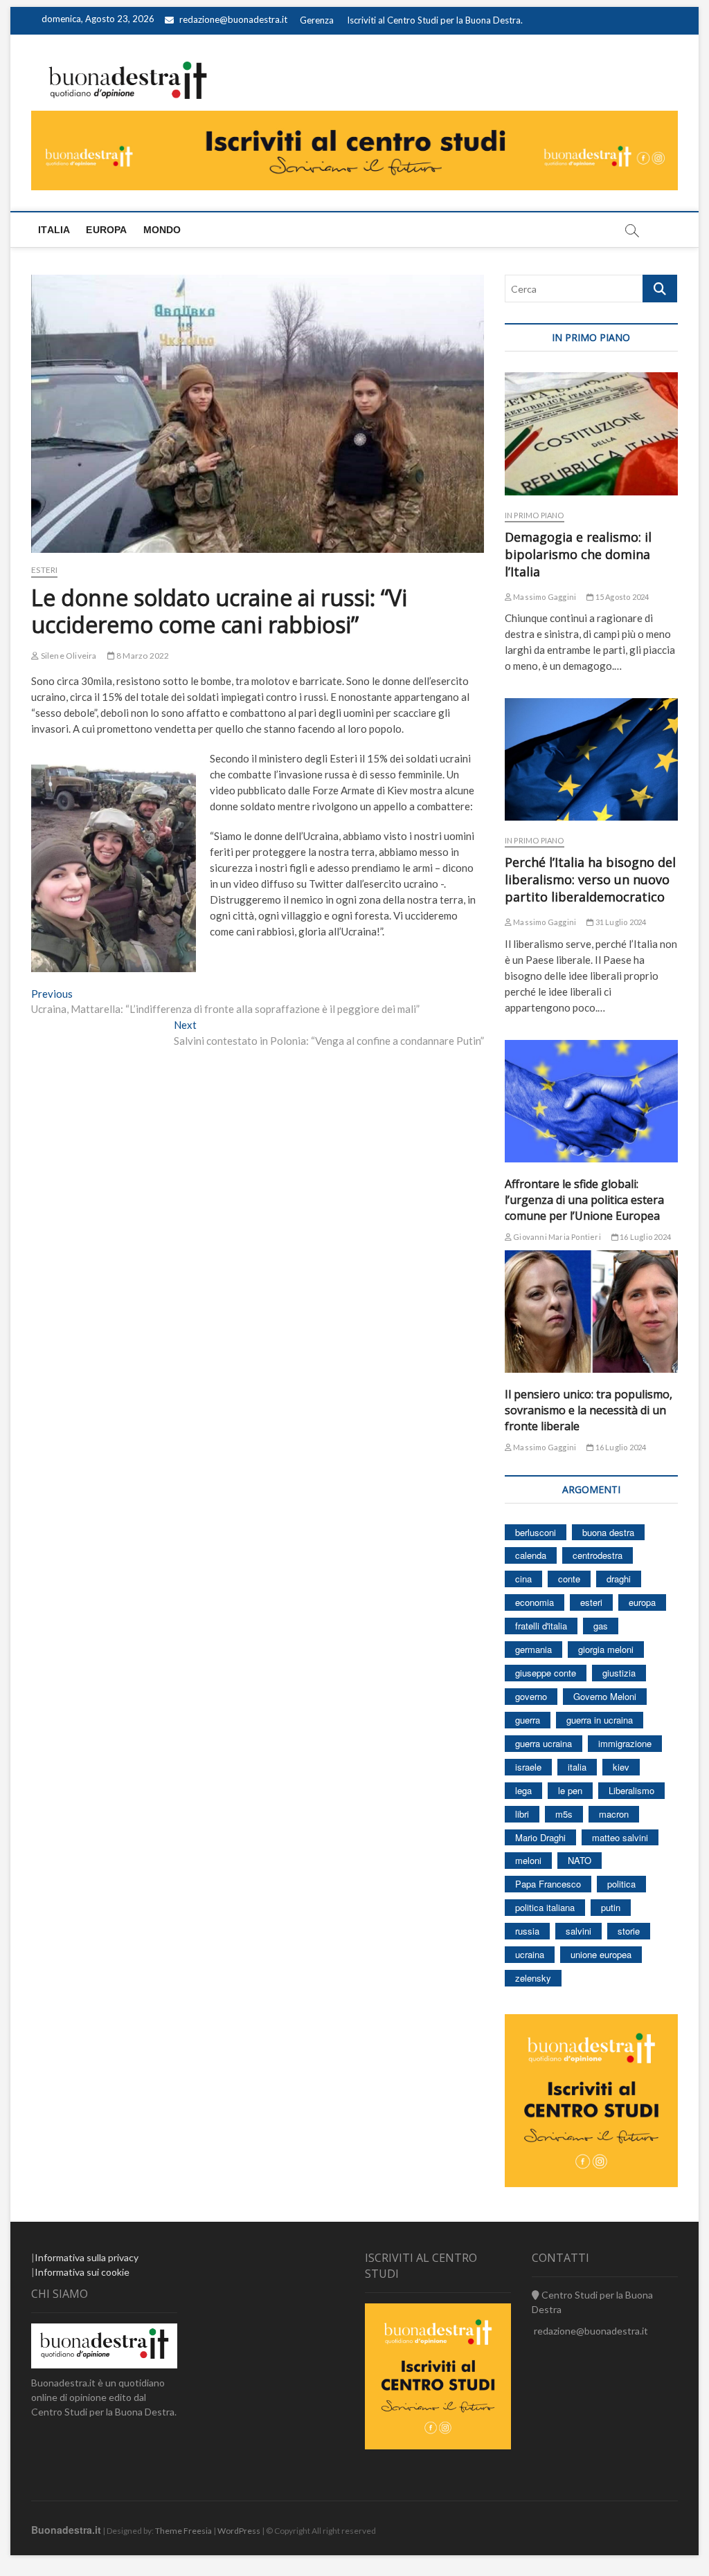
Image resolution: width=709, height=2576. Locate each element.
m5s (564, 1814)
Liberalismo (631, 1790)
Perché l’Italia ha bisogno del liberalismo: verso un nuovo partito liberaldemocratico (590, 879)
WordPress (239, 2531)
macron (614, 1814)
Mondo (162, 230)
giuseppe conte (546, 1673)
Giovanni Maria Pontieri (556, 1237)
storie (629, 1931)
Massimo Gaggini (544, 597)
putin (611, 1907)
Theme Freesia (183, 2531)
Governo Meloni (605, 1696)
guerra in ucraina (600, 1720)
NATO (580, 1860)
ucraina (530, 1954)
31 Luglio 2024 (620, 922)
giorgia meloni (606, 1649)
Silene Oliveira (68, 656)
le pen (570, 1790)
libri (522, 1814)
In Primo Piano (535, 515)
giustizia (619, 1673)
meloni (528, 1860)
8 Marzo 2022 (142, 656)
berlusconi (536, 1532)
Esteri (44, 570)
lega (523, 1790)
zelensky (533, 1978)
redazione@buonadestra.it (233, 19)
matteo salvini (620, 1837)
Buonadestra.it (66, 2530)
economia (535, 1602)
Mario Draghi (540, 1837)
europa (642, 1602)
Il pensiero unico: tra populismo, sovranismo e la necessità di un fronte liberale (589, 1410)
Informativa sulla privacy (87, 2257)
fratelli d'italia (541, 1626)
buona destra (608, 1532)
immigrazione (625, 1743)
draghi (619, 1579)
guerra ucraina (544, 1743)
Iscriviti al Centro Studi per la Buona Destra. (435, 20)
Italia (54, 230)
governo (531, 1696)
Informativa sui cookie (82, 2272)
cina (523, 1579)
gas (601, 1626)
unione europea (601, 1954)
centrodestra (598, 1555)
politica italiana (545, 1907)
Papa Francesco (548, 1884)
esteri (591, 1602)
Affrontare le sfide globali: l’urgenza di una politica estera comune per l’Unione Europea (584, 1200)
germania (533, 1649)
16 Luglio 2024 (645, 1237)
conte (569, 1579)
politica (621, 1884)
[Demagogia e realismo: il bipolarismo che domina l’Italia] (591, 433)
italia (577, 1767)
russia (527, 1931)
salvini (578, 1931)
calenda (531, 1555)
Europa (106, 230)
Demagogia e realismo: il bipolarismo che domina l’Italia (578, 554)
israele (528, 1767)
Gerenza (317, 20)
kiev (621, 1767)
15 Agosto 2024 (621, 597)
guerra (528, 1720)
